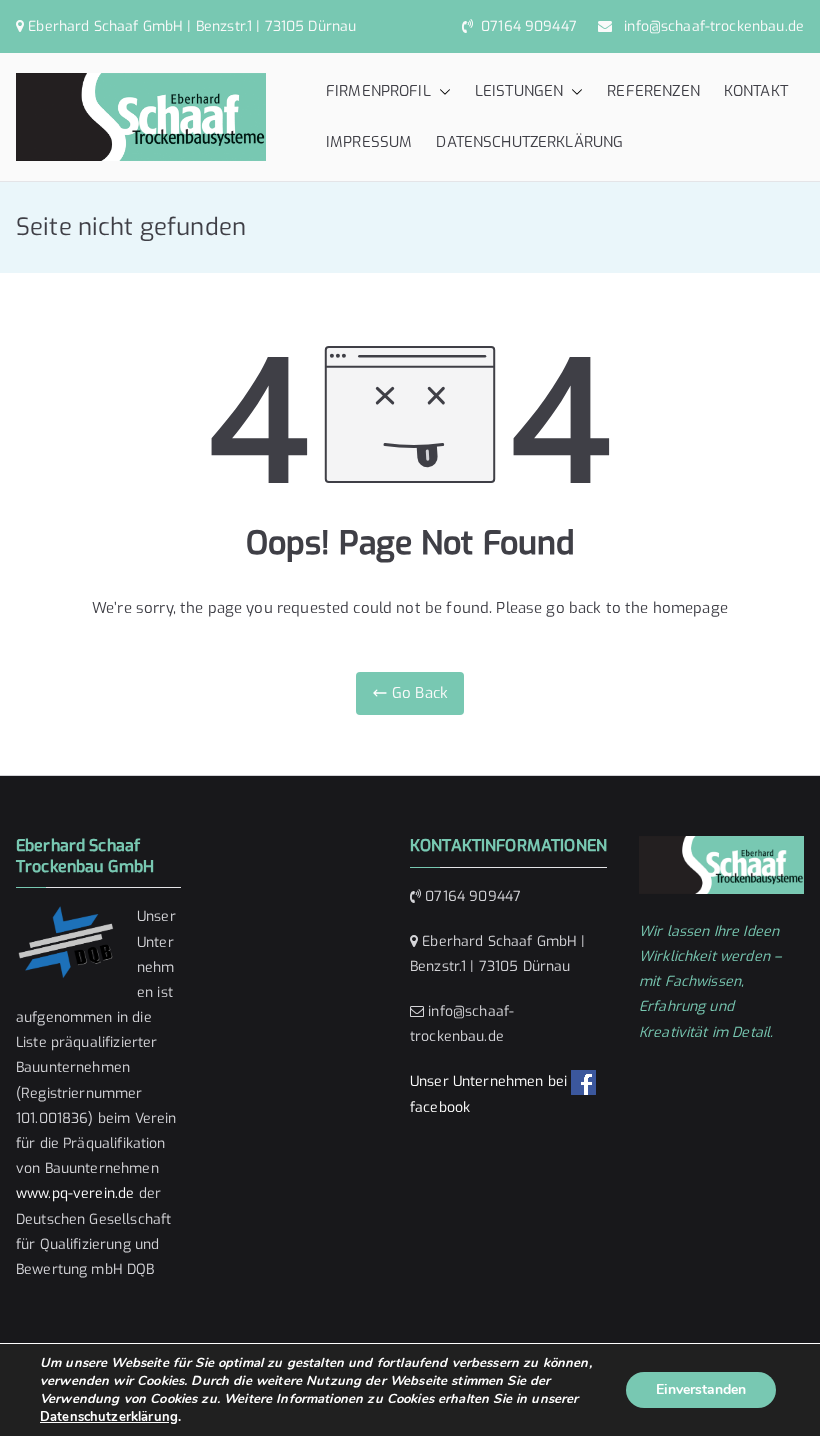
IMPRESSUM (369, 142)
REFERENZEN (653, 91)
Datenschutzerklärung (109, 1417)
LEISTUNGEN (519, 91)
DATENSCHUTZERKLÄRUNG (529, 142)
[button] (441, 91)
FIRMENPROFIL (378, 91)
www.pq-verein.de (75, 1193)
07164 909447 (527, 26)
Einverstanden (701, 1389)
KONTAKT (756, 91)
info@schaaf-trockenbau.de (710, 26)
